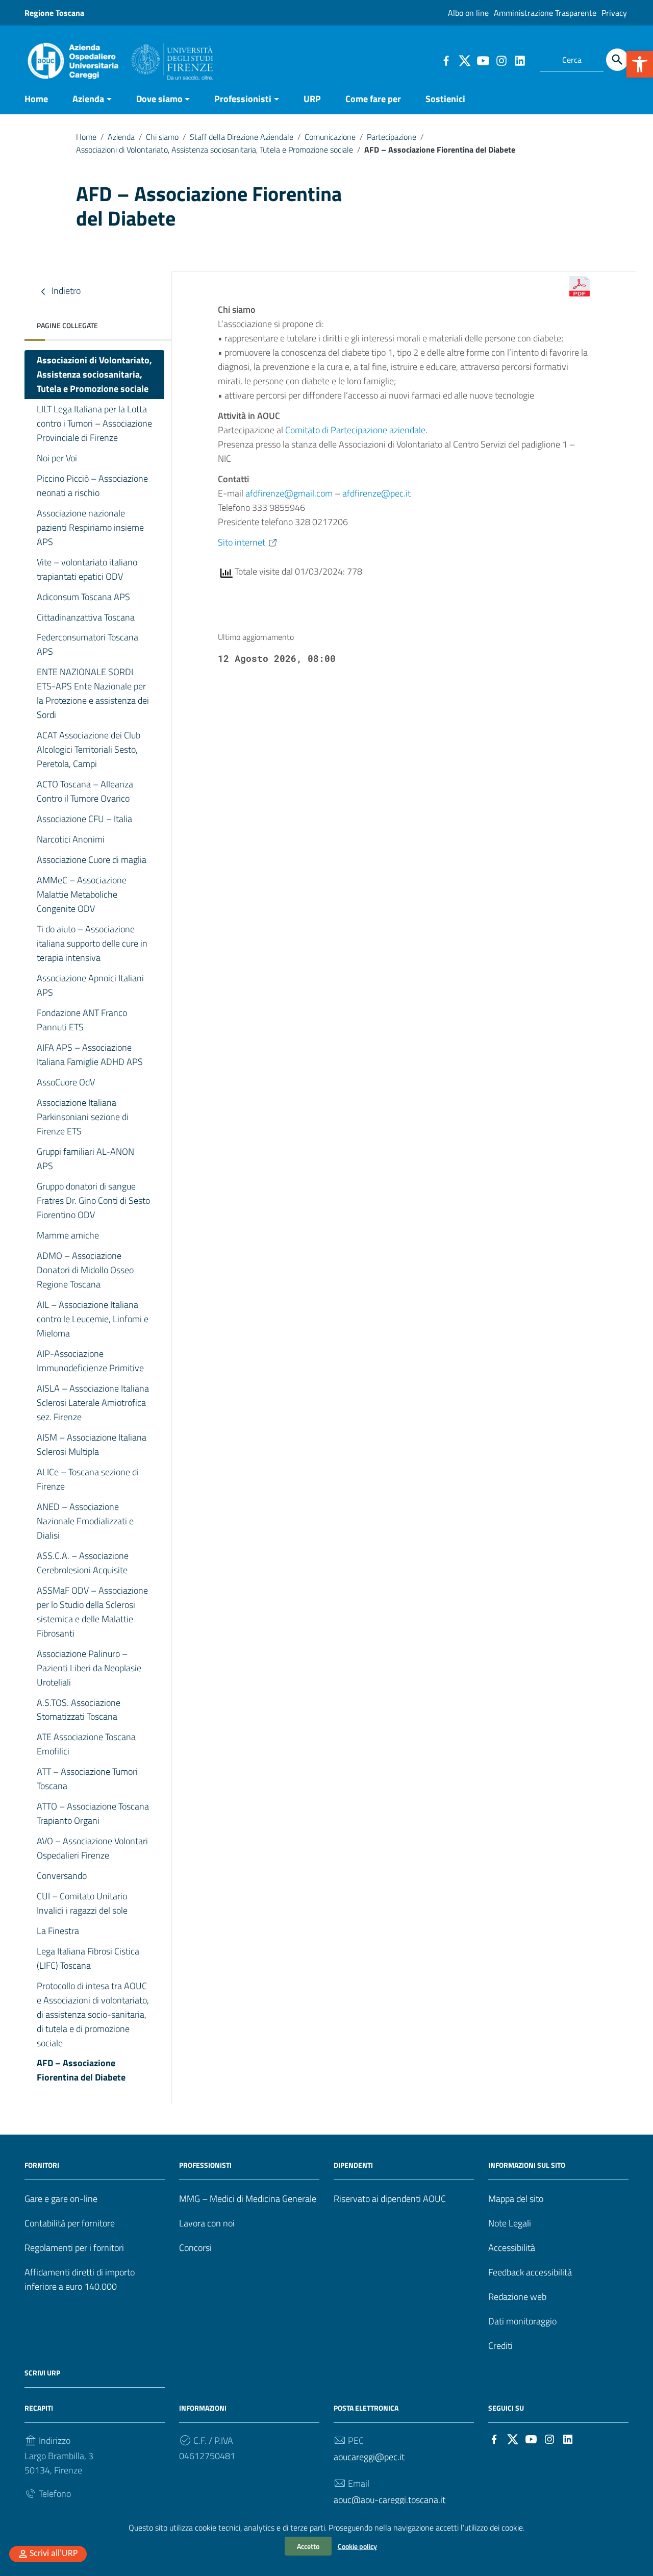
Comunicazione (330, 137)
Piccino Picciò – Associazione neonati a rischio (92, 486)
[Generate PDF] (580, 286)
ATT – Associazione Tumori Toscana (87, 1779)
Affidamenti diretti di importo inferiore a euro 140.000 (80, 2279)
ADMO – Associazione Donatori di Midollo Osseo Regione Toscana (85, 1270)
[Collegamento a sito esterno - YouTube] (483, 60)
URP (312, 99)
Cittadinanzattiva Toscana (86, 617)
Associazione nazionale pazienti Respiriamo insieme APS (90, 527)
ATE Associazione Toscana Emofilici (86, 1744)
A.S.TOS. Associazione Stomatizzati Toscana (79, 1710)
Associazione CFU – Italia (84, 819)
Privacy (614, 13)
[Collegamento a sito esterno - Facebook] (446, 60)
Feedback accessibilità (530, 2272)
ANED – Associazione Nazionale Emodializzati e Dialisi (85, 1521)
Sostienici (445, 99)
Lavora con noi (207, 2223)
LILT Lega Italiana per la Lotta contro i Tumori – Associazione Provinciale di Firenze (94, 423)
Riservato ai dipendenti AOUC (390, 2199)
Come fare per (373, 99)
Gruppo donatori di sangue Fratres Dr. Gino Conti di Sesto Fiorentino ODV (93, 1200)
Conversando (62, 1876)
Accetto (308, 2546)
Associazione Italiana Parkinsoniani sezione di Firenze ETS (83, 1117)
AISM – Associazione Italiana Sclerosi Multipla (92, 1444)
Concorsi (195, 2248)
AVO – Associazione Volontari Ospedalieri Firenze (92, 1848)
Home (36, 99)
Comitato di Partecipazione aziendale (355, 430)
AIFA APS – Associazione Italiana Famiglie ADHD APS (90, 1055)
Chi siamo (162, 137)
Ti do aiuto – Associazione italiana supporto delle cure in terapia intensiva (92, 943)
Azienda (88, 99)
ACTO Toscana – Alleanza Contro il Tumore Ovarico (85, 791)
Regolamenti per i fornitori (74, 2248)
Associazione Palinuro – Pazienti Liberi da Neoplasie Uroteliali (89, 1668)
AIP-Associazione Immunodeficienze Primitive (90, 1361)
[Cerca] (617, 60)
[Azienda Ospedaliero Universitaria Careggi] (119, 58)
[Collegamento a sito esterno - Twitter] (464, 60)
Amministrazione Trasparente (545, 13)
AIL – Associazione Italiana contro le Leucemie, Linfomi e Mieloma (93, 1319)
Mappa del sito (516, 2199)
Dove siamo (159, 99)
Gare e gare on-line (61, 2199)
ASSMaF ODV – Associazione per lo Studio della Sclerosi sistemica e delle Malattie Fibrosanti (92, 1612)
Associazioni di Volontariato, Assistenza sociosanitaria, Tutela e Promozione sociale (215, 150)
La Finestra (58, 1931)
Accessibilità (512, 2248)
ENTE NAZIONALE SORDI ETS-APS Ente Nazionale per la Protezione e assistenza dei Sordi (93, 693)
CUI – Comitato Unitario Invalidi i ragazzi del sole (82, 1903)
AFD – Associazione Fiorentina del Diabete (81, 2070)
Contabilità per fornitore (70, 2223)
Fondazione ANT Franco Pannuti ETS (82, 1020)
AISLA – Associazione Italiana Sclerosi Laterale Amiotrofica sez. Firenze (93, 1403)
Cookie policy (357, 2546)
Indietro (65, 291)
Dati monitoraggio (522, 2321)
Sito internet (242, 542)
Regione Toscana (54, 13)
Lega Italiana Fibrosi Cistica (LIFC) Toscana (88, 1958)
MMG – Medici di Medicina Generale (248, 2199)
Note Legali (510, 2223)
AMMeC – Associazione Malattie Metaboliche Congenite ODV (82, 894)
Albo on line (468, 13)
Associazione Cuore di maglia (92, 860)
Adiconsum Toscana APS (83, 597)
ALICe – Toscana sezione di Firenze (88, 1479)
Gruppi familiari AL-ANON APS (85, 1159)
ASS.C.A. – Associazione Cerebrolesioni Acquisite (83, 1563)
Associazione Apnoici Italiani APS (90, 985)
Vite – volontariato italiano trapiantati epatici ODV (87, 569)
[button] (640, 64)
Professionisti (243, 99)
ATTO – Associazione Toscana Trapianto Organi (93, 1813)
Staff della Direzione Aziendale (242, 137)
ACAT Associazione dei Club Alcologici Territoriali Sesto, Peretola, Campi (89, 749)
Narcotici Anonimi (71, 839)
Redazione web (517, 2297)
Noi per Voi (57, 458)
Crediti (500, 2346)
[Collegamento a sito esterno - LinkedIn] (519, 60)
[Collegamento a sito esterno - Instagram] (501, 60)
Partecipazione (392, 137)
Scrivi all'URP (54, 2554)
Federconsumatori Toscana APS (87, 644)
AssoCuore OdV (67, 1082)
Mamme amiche (68, 1235)
